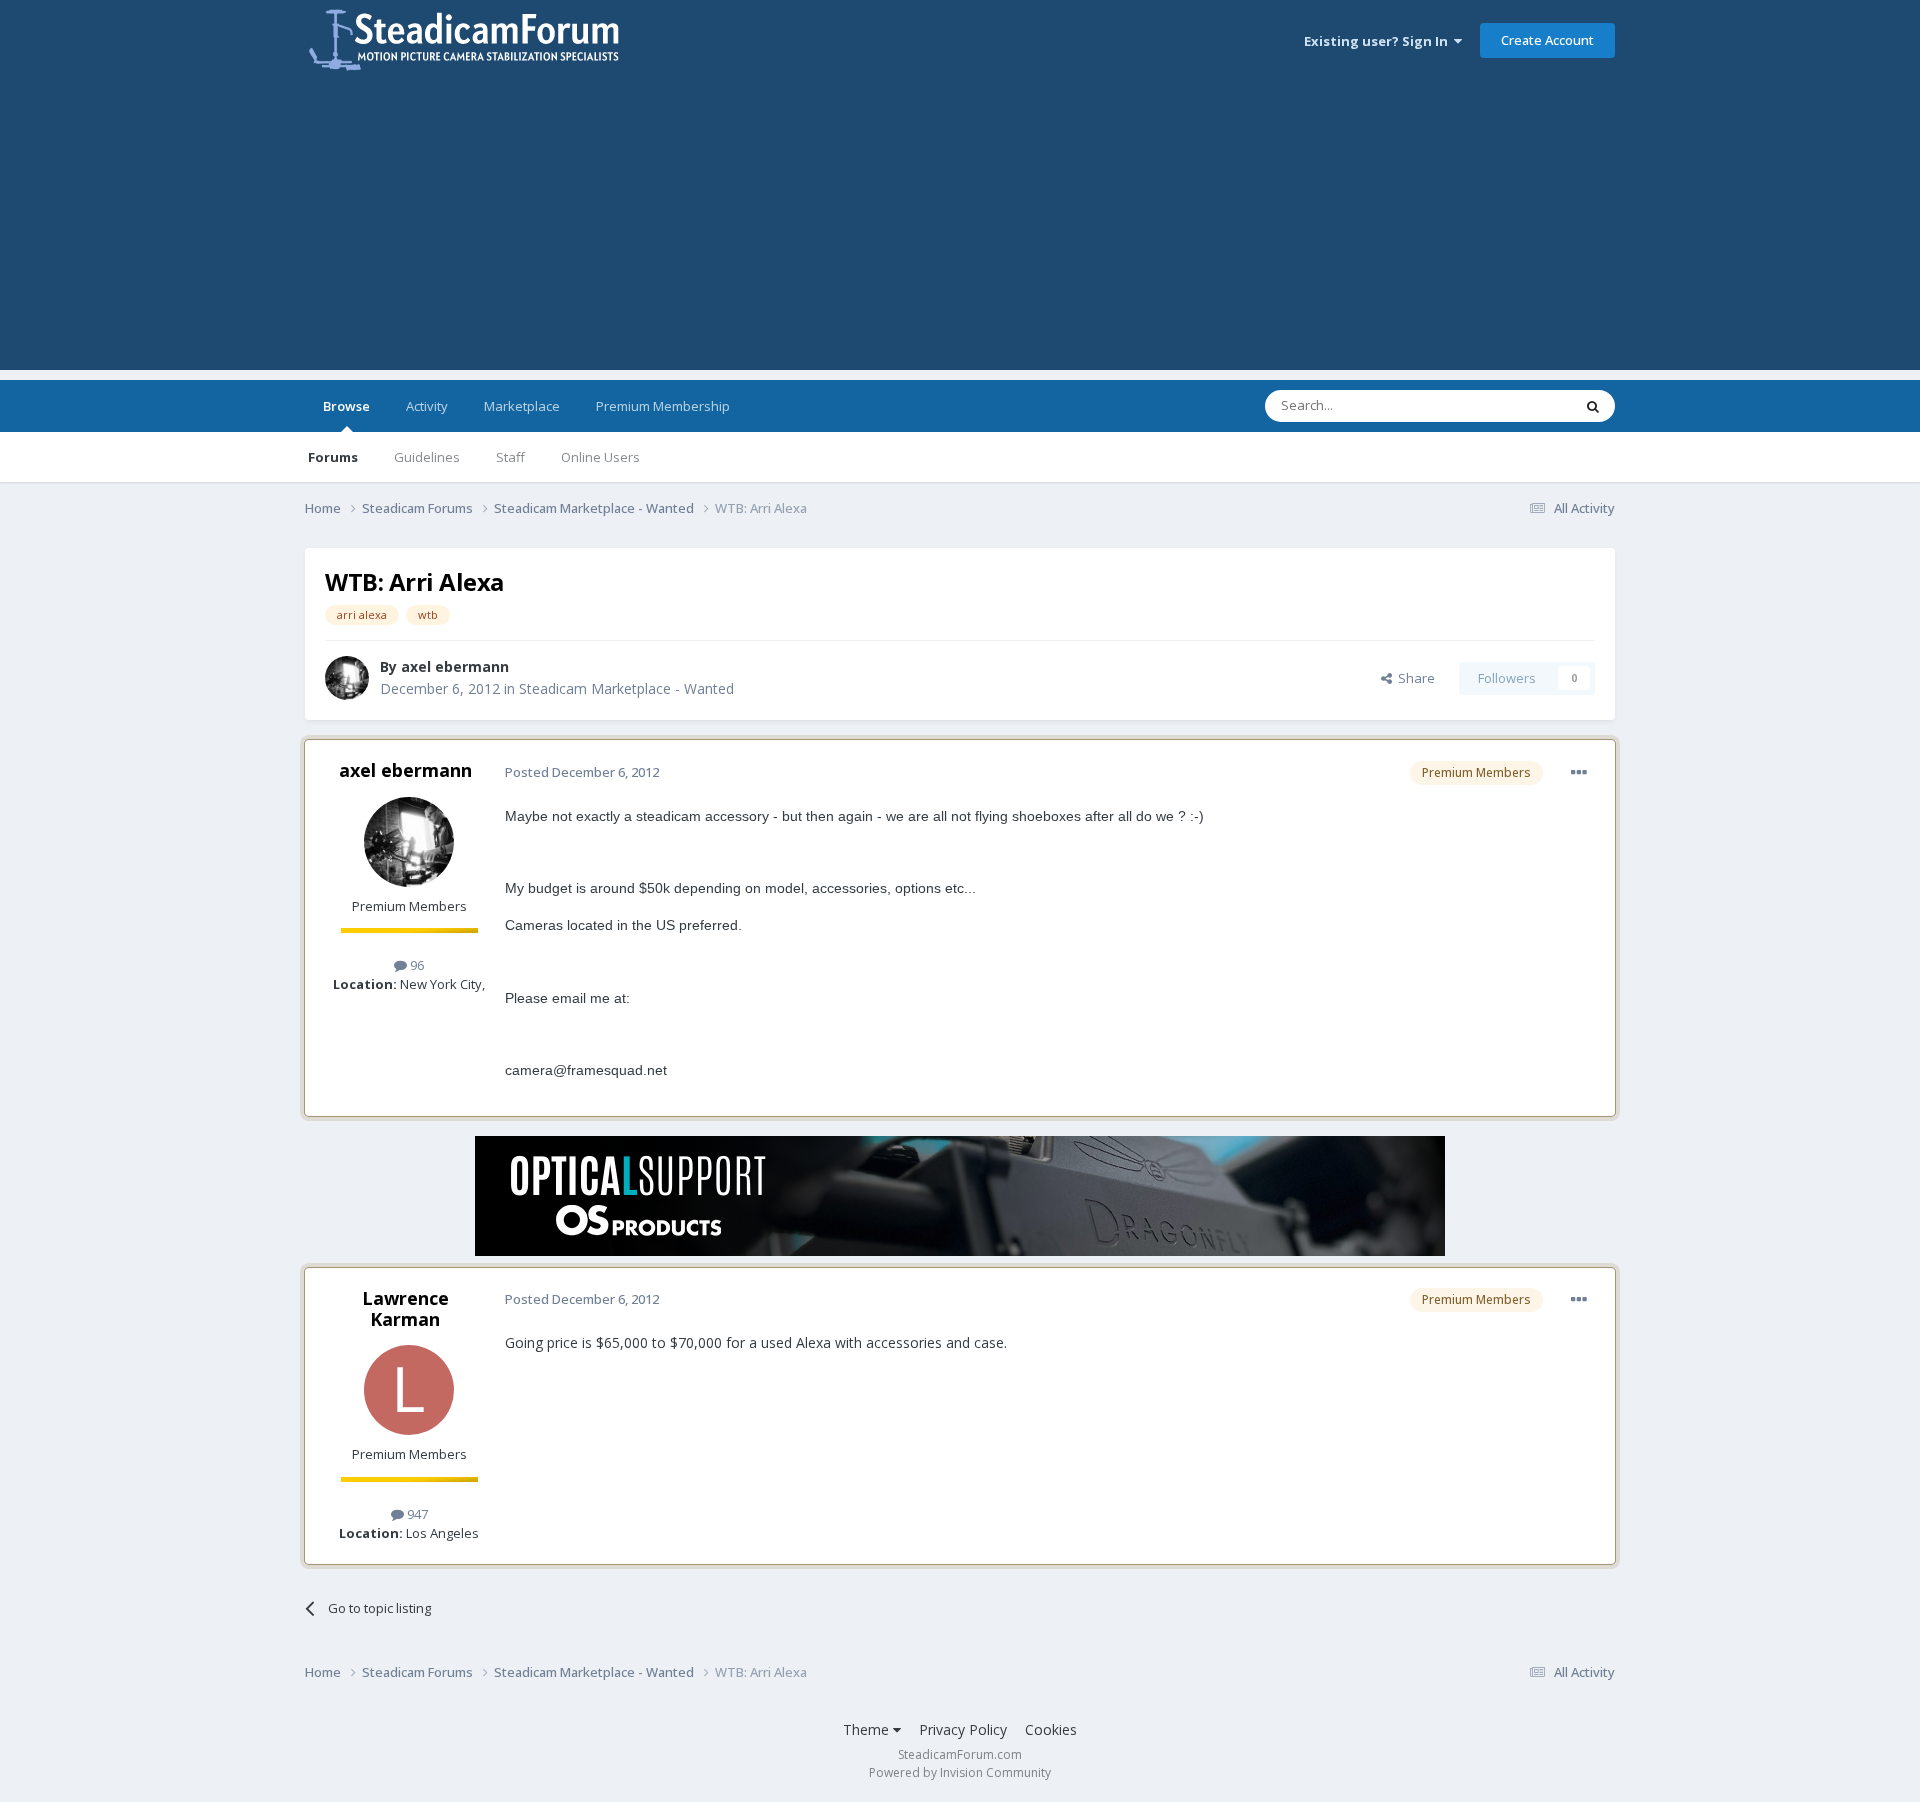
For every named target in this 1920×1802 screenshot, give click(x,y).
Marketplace (522, 406)
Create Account (1547, 40)
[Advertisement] (960, 230)
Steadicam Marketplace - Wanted (626, 688)
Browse (346, 406)
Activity (427, 406)
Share (1413, 678)
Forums (333, 457)
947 (416, 1514)
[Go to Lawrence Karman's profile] (409, 1390)
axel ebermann (455, 666)
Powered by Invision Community (960, 1772)
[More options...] (1579, 773)
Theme (868, 1729)
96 (415, 965)
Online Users (600, 457)
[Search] (1593, 406)
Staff (510, 457)
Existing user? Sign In (1379, 41)
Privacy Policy (963, 1729)
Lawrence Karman (405, 1309)
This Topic (1515, 405)
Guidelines (427, 457)
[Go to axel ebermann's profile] (347, 678)
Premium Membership (663, 406)
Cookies (1051, 1729)
